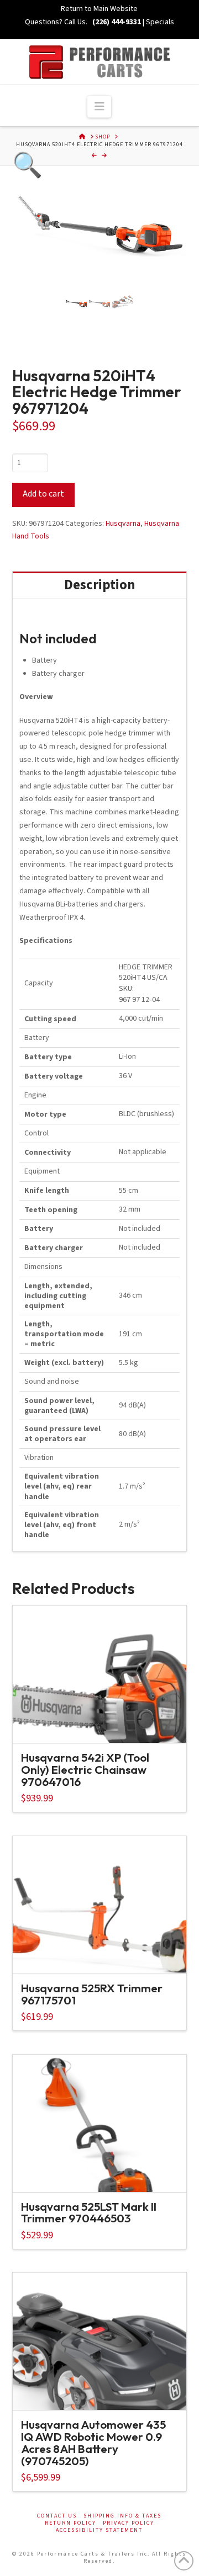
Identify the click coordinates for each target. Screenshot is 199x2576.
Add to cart (43, 494)
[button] (99, 107)
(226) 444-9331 (116, 22)
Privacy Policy (129, 2523)
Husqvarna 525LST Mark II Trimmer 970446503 (89, 2212)
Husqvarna (123, 524)
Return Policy (70, 2523)
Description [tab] (99, 585)
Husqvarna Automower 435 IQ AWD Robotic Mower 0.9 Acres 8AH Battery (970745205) (93, 2442)
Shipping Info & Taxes (122, 2516)
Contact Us (57, 2516)
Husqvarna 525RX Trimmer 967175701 (92, 1994)
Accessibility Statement (99, 2530)
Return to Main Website (99, 9)
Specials (160, 22)
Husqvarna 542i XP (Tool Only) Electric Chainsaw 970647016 (85, 1769)
